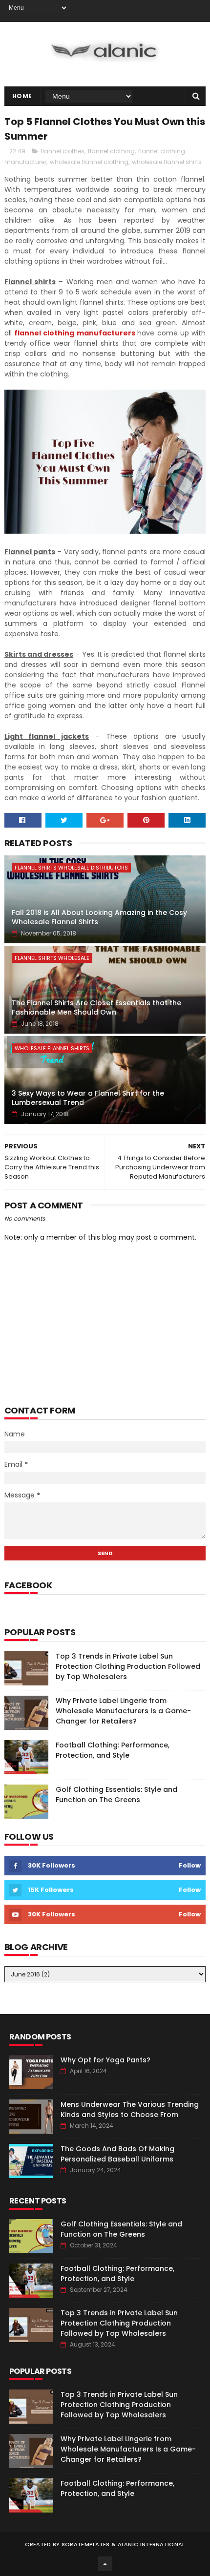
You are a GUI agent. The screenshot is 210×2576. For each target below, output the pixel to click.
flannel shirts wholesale (52, 958)
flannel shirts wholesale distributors (71, 868)
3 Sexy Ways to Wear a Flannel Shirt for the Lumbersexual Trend (88, 1098)
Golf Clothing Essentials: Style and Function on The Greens (116, 1795)
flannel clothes (63, 151)
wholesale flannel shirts (167, 162)
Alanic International (151, 2544)
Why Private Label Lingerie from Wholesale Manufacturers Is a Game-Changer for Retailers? (123, 1711)
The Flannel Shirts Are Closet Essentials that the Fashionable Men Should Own (96, 1008)
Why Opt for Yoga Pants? (105, 2060)
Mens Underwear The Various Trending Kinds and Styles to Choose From (130, 2109)
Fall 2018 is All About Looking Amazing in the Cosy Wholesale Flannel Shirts (99, 917)
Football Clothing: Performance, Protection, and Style (113, 1750)
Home (22, 96)
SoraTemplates (86, 2544)
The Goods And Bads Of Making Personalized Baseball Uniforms (117, 2154)
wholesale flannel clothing (89, 162)
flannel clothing (111, 151)
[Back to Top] (105, 2564)
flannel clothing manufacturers (75, 333)
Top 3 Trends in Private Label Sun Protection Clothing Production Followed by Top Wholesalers (128, 1666)
